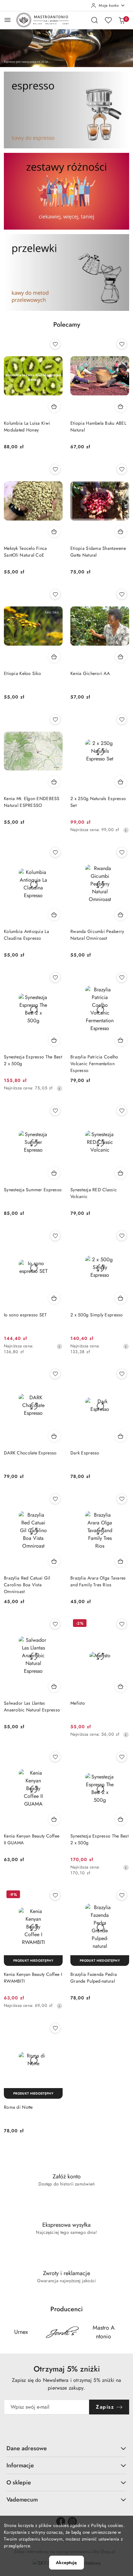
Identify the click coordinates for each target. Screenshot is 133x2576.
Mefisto (78, 1703)
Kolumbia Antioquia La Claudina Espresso (26, 935)
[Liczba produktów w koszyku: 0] (122, 20)
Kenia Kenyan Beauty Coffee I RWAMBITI (33, 1978)
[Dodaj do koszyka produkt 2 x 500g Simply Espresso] (121, 1298)
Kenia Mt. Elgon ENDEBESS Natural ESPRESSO (32, 802)
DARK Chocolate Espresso (30, 1453)
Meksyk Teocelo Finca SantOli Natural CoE (26, 552)
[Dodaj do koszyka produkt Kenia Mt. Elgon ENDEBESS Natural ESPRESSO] (54, 782)
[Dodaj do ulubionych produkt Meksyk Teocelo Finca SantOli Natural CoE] (55, 469)
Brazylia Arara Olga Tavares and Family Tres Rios (98, 1581)
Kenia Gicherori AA (90, 673)
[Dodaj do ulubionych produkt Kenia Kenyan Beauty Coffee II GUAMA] (55, 1757)
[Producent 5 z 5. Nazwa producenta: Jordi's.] (62, 2332)
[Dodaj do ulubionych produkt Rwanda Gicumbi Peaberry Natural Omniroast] (122, 852)
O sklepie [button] (19, 2482)
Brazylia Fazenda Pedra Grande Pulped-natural (94, 1978)
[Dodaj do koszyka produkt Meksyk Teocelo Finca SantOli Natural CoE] (54, 531)
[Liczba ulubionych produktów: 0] (108, 20)
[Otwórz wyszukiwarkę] (95, 20)
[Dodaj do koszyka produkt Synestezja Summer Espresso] (54, 1173)
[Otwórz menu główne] (8, 20)
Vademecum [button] (22, 2500)
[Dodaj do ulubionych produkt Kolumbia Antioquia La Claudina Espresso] (55, 852)
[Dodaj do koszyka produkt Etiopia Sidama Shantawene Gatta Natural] (121, 531)
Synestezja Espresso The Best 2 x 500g (33, 1060)
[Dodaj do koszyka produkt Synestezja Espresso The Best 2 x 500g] (54, 1040)
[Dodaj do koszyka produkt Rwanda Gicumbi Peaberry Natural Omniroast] (121, 915)
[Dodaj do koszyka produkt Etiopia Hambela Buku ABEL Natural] (121, 406)
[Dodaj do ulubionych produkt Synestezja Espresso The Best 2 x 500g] (55, 977)
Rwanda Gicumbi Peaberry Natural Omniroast (97, 935)
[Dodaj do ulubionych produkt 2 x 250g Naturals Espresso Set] (122, 719)
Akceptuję (66, 2562)
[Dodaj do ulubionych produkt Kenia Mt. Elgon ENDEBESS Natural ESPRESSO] (55, 719)
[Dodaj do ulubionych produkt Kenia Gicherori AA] (122, 594)
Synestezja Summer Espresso (33, 1190)
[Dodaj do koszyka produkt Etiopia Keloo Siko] (54, 657)
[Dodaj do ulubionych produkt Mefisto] (122, 1624)
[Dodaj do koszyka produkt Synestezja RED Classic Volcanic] (121, 1173)
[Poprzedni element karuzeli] (8, 2332)
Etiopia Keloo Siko (22, 673)
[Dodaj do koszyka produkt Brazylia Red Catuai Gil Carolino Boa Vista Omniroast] (54, 1561)
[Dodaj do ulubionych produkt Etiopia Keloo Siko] (55, 594)
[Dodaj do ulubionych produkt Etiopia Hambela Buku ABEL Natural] (122, 344)
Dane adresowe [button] (27, 2448)
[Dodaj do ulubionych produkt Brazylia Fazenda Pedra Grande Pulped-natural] (122, 1895)
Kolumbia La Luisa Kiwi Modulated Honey (27, 426)
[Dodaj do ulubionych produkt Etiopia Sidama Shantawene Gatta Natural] (122, 469)
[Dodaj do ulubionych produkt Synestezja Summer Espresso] (55, 1111)
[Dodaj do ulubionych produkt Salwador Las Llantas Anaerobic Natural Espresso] (55, 1624)
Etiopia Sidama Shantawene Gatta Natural (98, 552)
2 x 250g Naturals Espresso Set (98, 802)
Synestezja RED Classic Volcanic (94, 1193)
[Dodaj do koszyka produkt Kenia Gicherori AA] (121, 657)
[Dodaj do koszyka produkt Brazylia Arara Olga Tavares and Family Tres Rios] (121, 1561)
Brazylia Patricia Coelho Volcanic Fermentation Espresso (94, 1064)
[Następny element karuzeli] (125, 2332)
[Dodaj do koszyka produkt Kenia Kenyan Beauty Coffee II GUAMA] (54, 1819)
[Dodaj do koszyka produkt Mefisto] (121, 1686)
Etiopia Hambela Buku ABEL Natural (98, 426)
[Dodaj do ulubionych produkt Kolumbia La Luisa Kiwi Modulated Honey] (55, 344)
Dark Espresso (85, 1453)
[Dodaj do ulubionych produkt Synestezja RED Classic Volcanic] (122, 1111)
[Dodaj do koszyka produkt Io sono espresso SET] (54, 1298)
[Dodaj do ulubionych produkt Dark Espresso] (122, 1374)
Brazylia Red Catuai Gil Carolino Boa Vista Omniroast (27, 1585)
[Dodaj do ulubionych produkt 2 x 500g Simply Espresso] (122, 1236)
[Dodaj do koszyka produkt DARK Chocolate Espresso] (54, 1436)
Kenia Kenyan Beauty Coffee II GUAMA (32, 1839)
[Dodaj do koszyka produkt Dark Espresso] (121, 1436)
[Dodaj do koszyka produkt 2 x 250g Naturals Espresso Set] (121, 782)
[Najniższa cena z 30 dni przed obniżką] (126, 830)
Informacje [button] (20, 2465)
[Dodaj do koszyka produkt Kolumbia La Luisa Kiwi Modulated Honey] (54, 406)
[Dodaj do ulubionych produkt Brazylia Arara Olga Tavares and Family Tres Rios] (122, 1499)
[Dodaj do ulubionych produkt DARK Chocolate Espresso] (55, 1374)
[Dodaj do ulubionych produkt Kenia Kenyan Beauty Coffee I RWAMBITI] (55, 1895)
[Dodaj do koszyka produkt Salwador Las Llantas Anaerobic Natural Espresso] (54, 1686)
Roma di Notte (18, 2107)
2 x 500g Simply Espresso (97, 1315)
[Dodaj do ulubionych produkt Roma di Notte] (55, 2028)
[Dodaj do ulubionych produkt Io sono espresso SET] (55, 1236)
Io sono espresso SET (26, 1315)
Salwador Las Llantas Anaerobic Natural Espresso (32, 1706)
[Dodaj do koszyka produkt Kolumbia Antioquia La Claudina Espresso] (54, 915)
